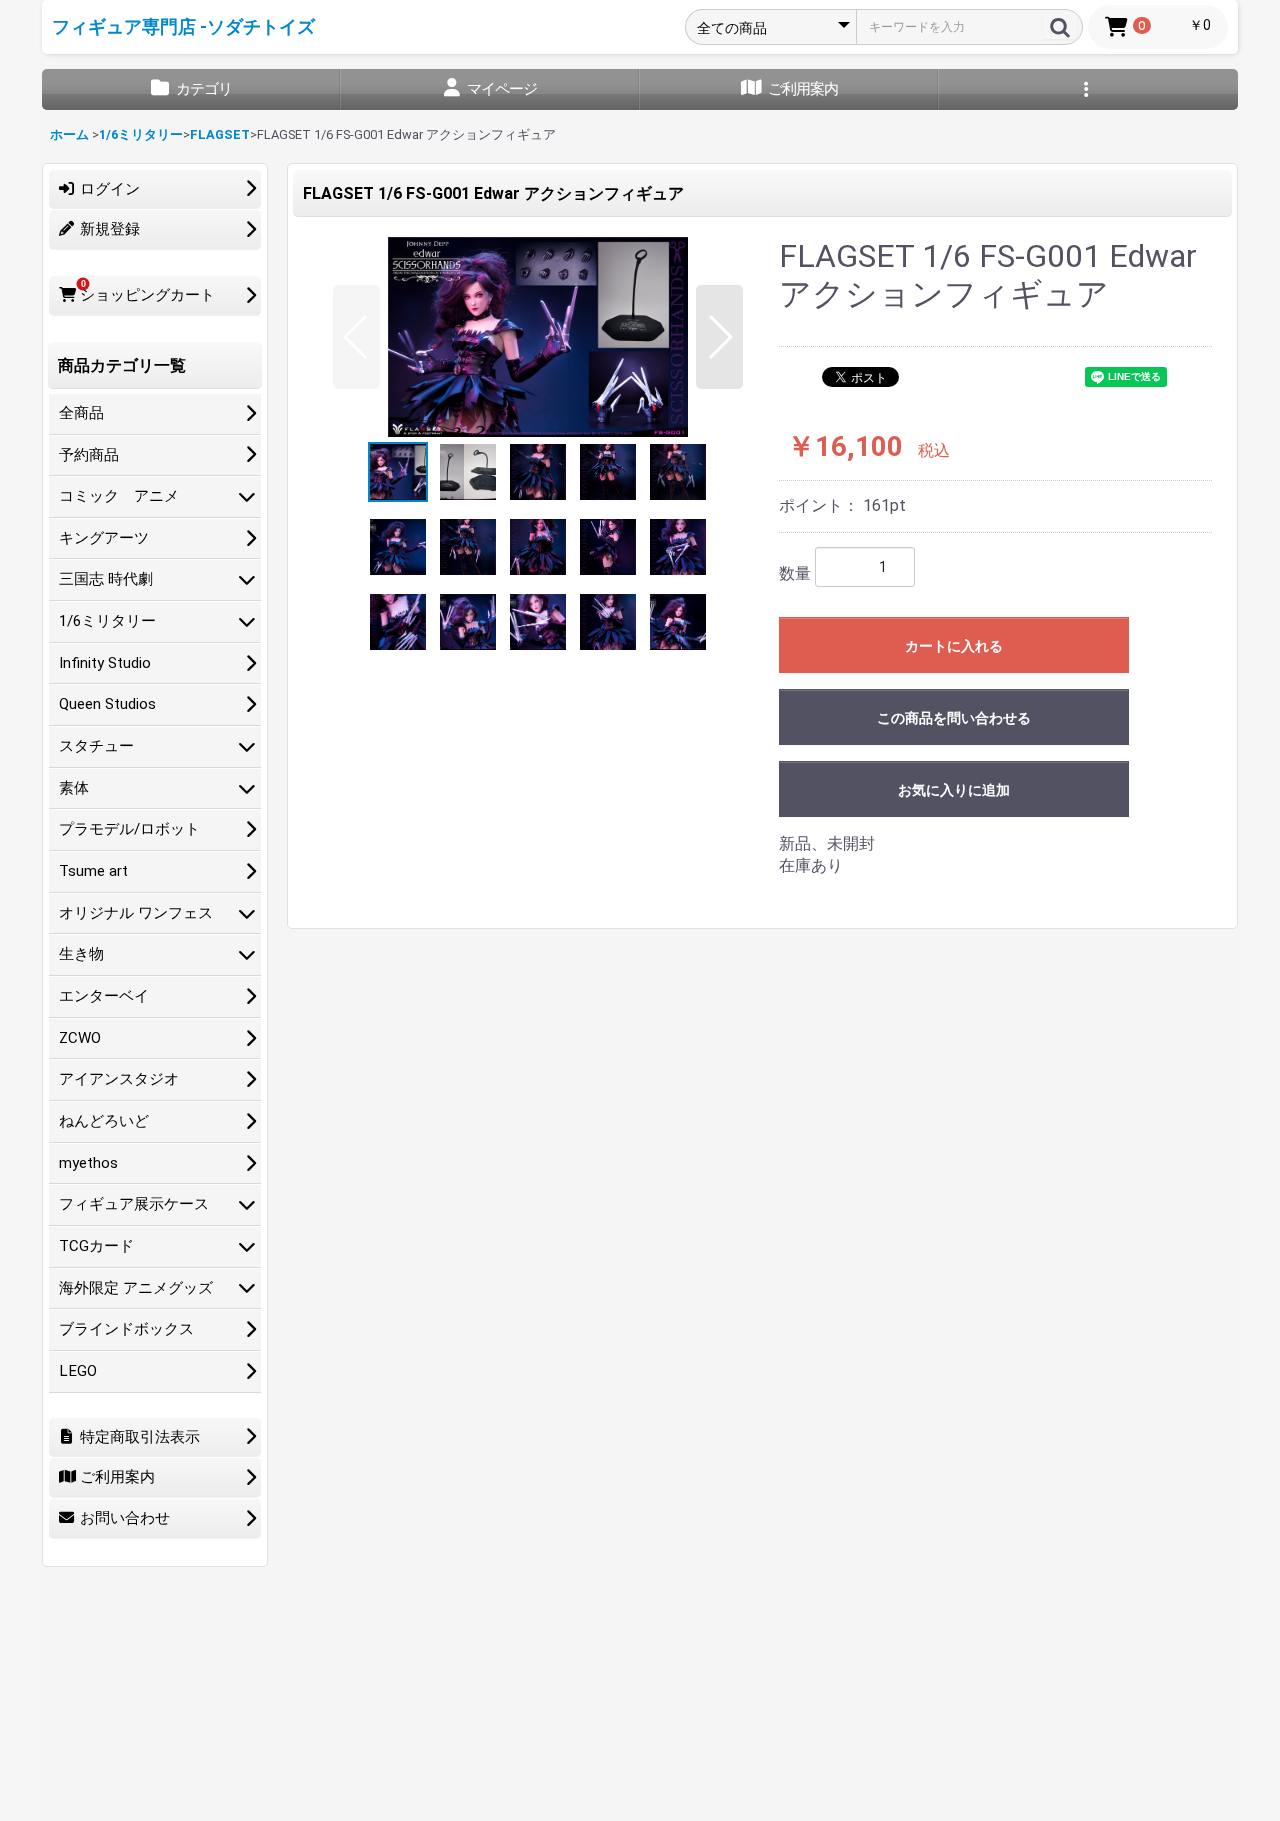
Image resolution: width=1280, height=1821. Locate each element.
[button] (356, 337)
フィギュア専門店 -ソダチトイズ (183, 27)
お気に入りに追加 (954, 790)
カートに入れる (954, 646)
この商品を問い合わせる (954, 718)
